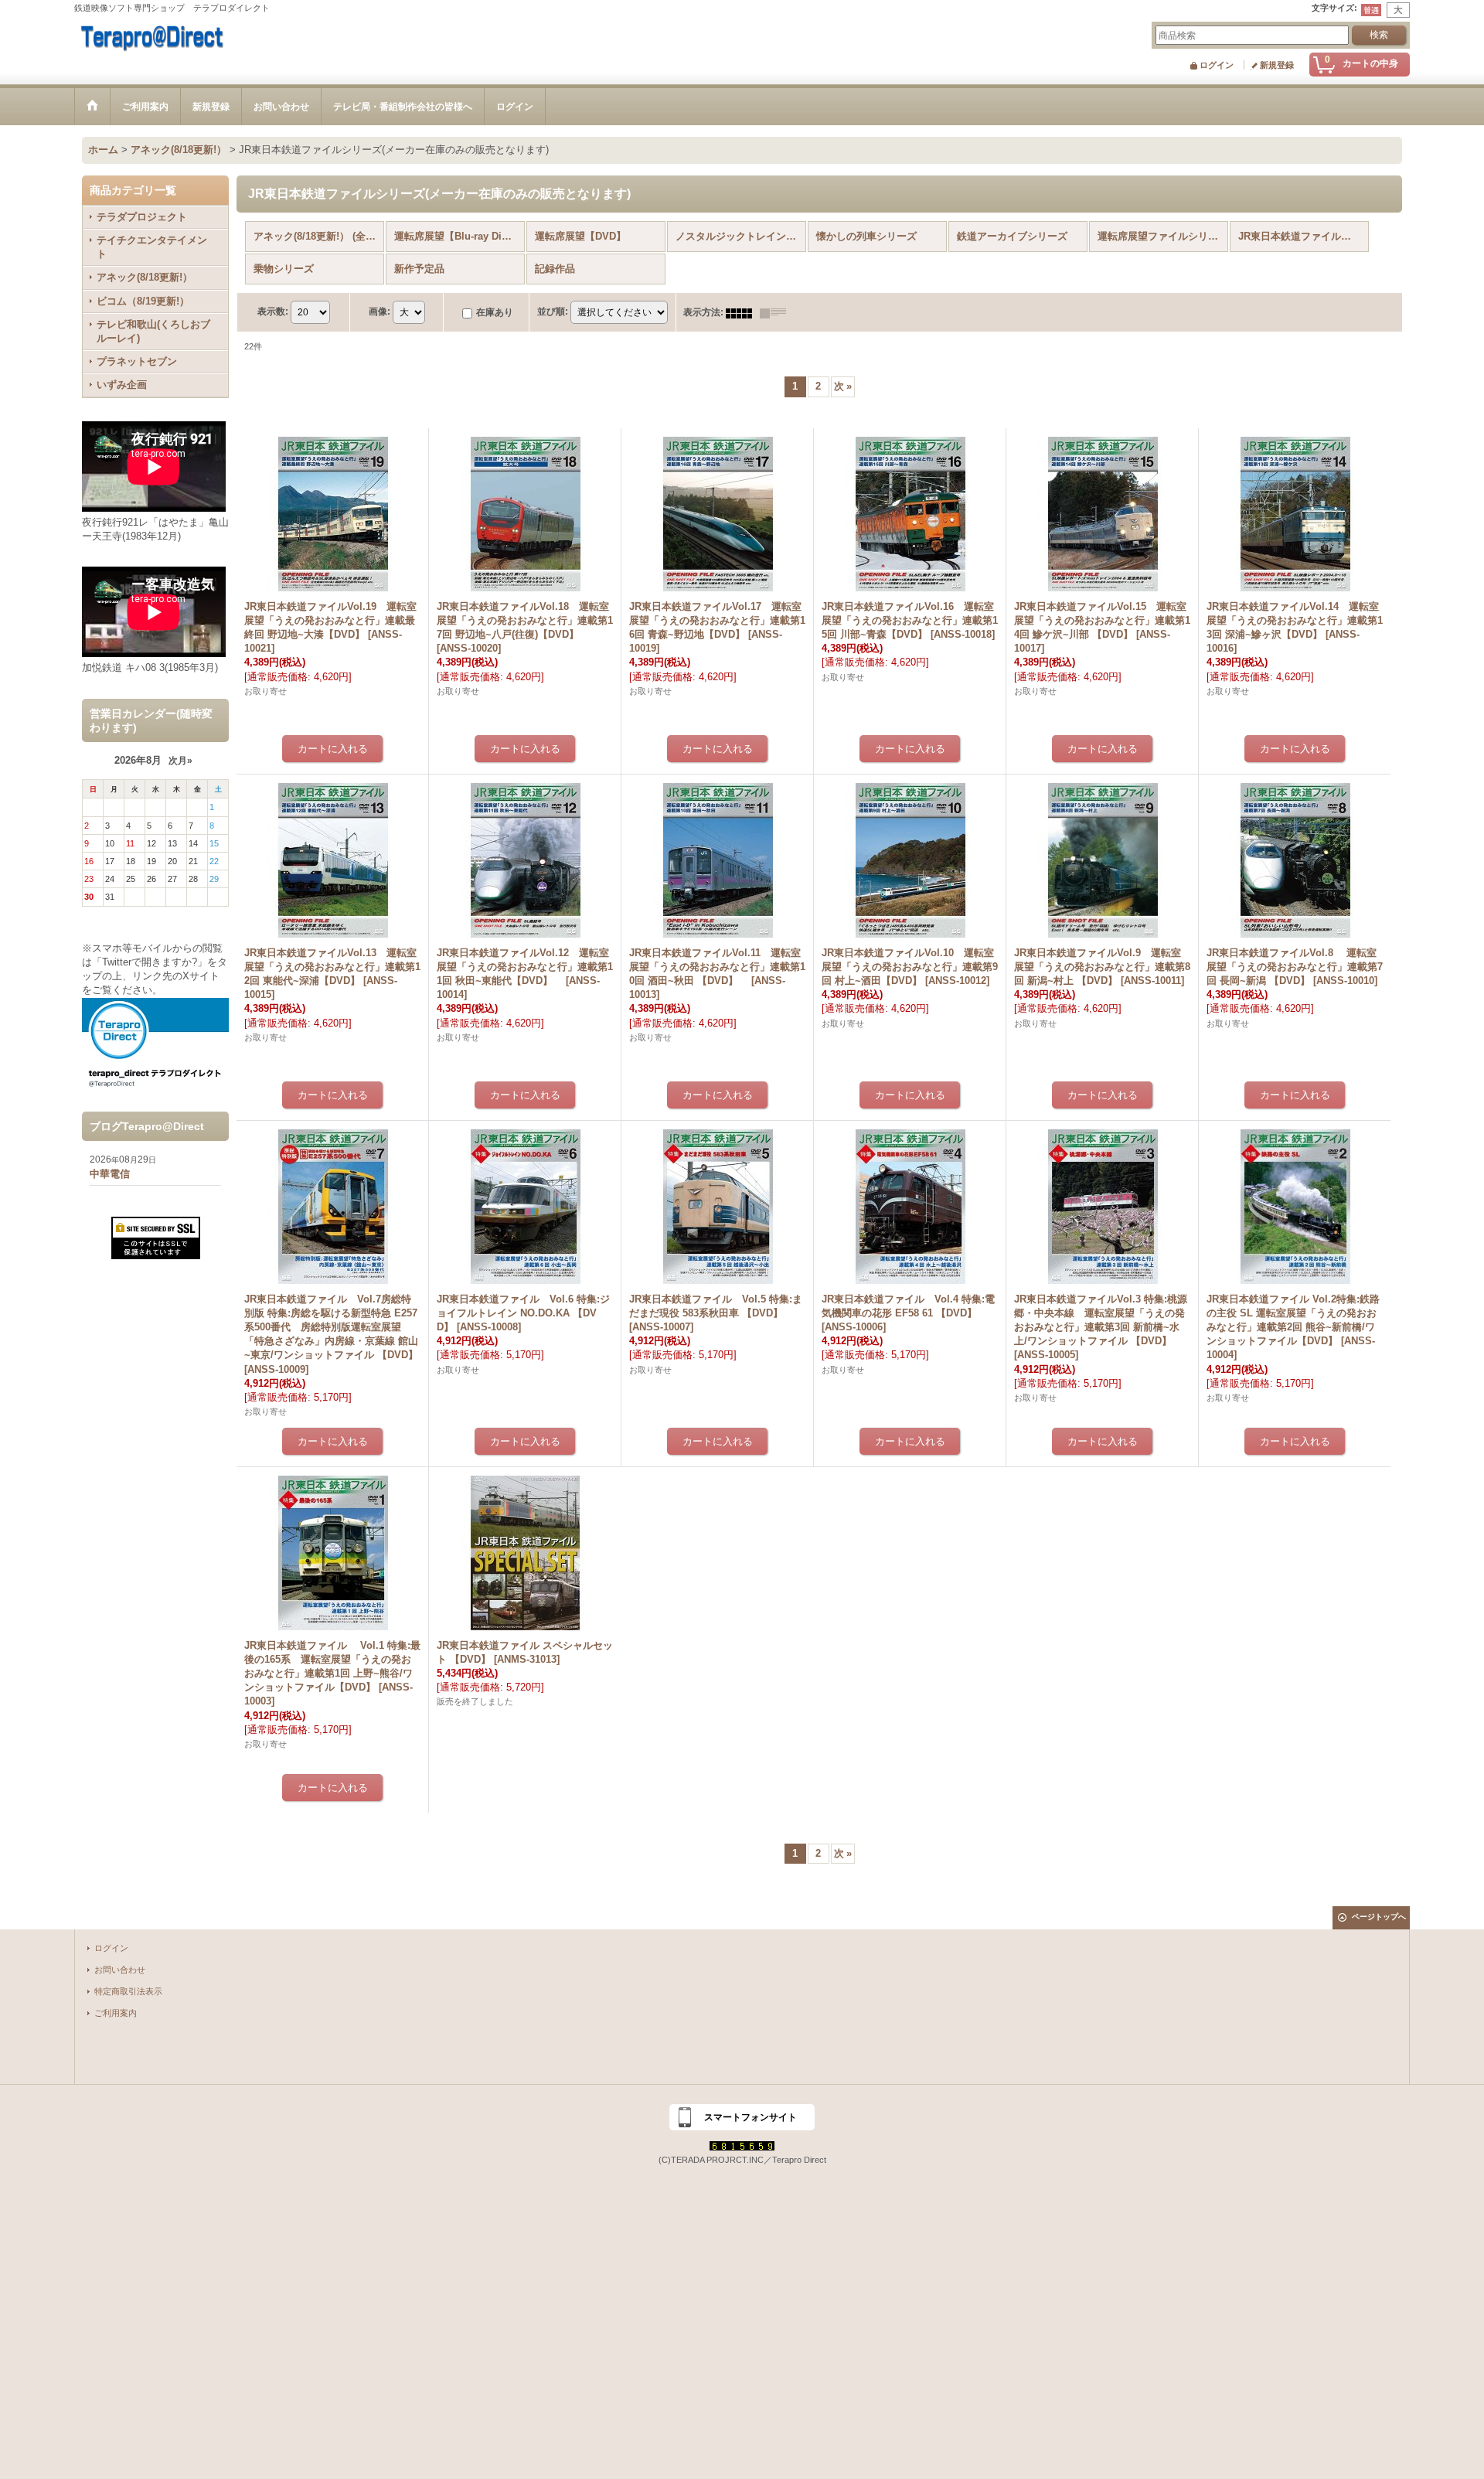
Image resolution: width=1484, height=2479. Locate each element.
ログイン (1217, 65)
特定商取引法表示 (128, 1991)
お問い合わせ (120, 1970)
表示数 (273, 312)
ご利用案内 (116, 2013)
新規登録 (1277, 65)
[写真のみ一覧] (743, 312)
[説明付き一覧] (777, 312)
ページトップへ (1379, 1917)
